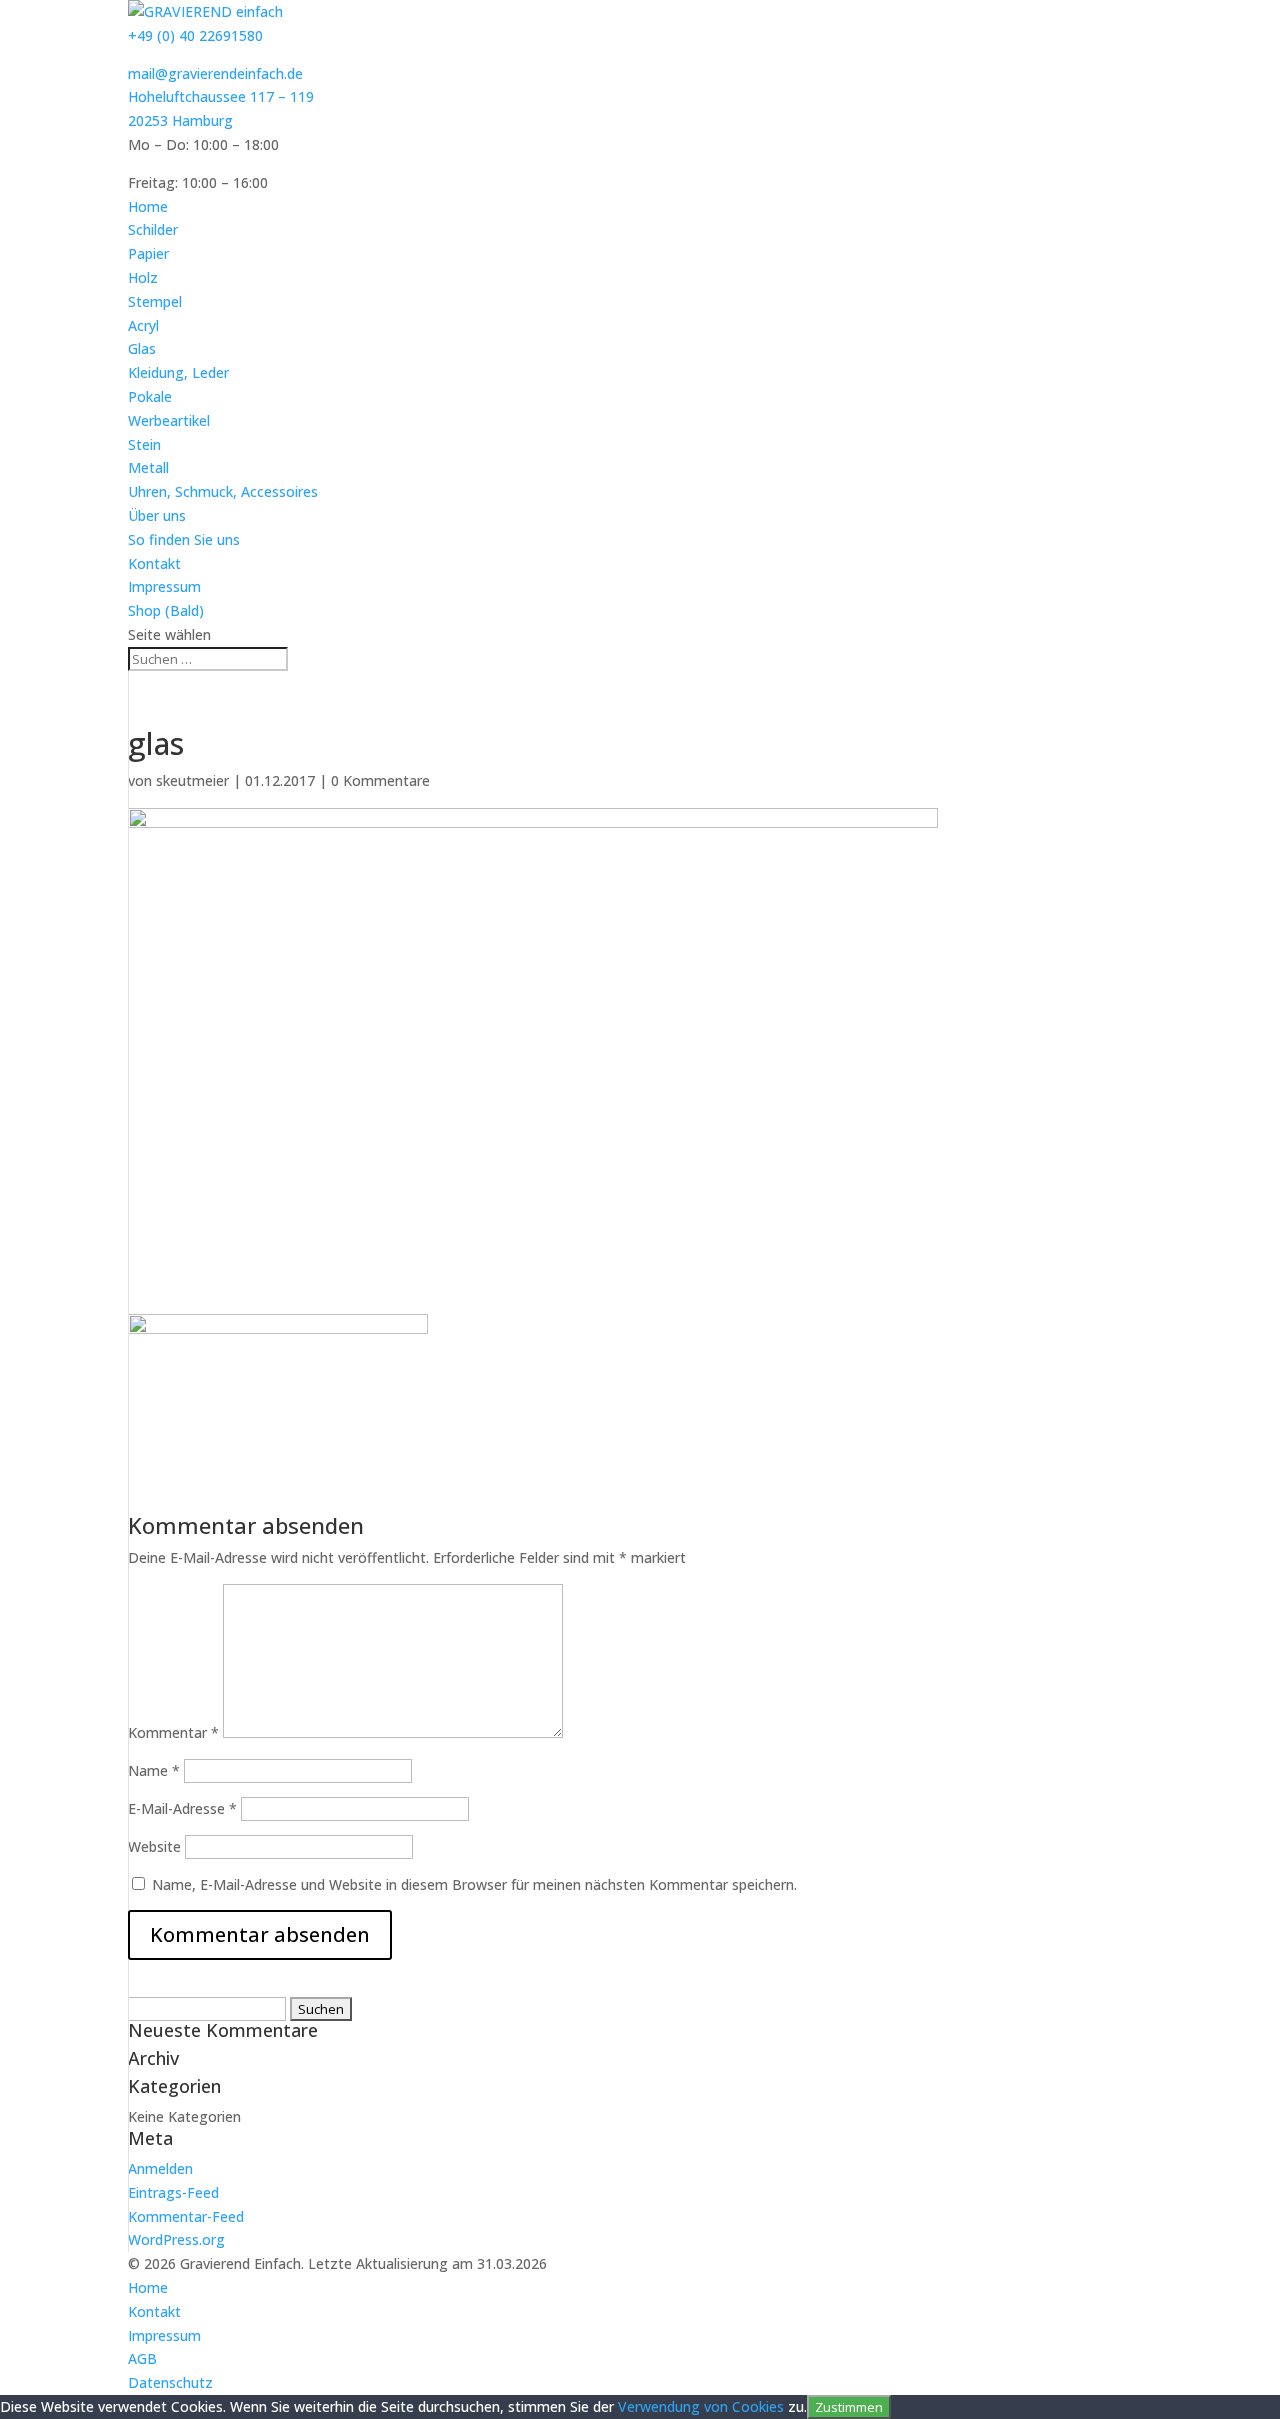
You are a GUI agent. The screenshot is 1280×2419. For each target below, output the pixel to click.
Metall (148, 467)
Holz (143, 277)
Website (154, 1846)
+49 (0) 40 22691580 (195, 35)
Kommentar (173, 1732)
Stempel (155, 301)
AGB (142, 2358)
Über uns (157, 515)
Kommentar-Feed (186, 2216)
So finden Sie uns (184, 539)
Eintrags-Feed (173, 2192)
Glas (142, 348)
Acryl (143, 325)
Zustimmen (849, 2407)
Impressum (164, 586)
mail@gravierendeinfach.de (215, 73)
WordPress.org (176, 2239)
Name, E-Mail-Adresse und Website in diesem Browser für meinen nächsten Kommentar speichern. (474, 1884)
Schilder (153, 229)
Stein (144, 444)
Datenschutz (170, 2382)
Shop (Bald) (166, 610)
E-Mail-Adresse (182, 1808)
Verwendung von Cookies (701, 2406)
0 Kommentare (380, 780)
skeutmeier (192, 780)
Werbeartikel (169, 420)
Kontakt (154, 563)
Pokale (150, 396)
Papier (148, 253)
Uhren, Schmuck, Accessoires (223, 491)
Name (154, 1770)
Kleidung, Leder (178, 372)
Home (148, 206)
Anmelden (160, 2168)
